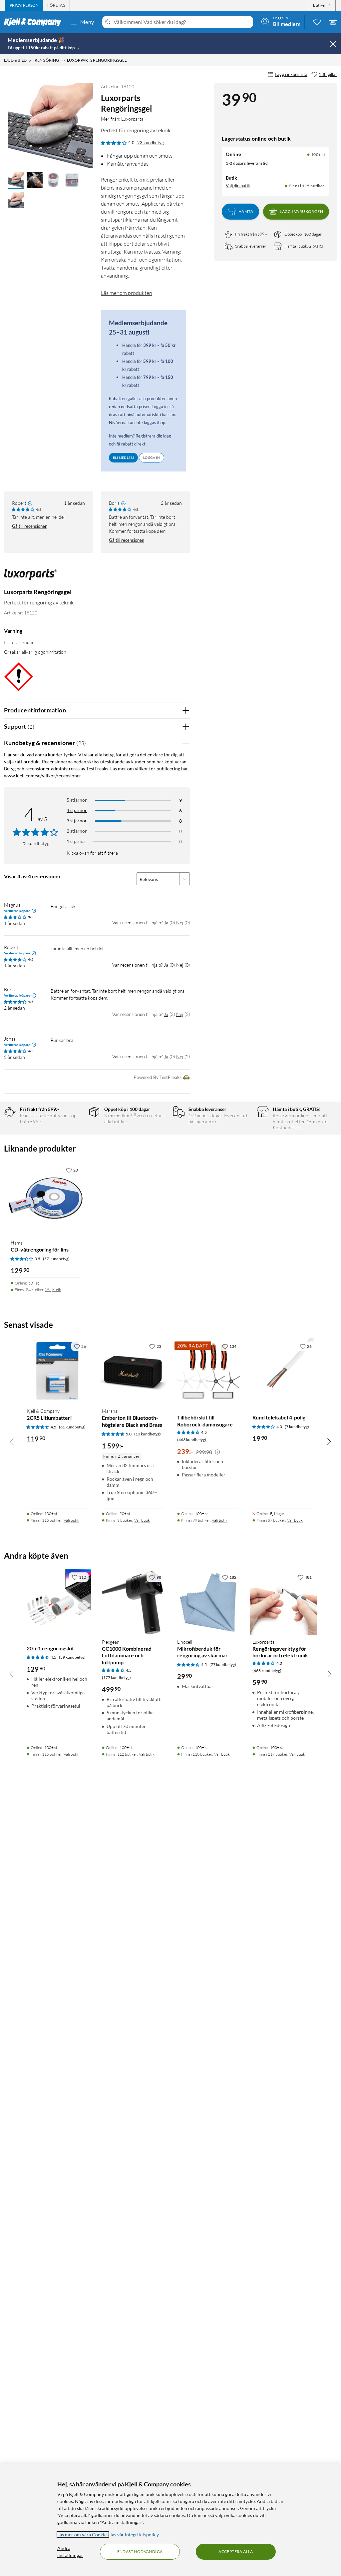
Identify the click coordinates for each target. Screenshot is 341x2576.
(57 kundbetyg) (56, 1259)
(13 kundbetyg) (148, 1434)
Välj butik (53, 1290)
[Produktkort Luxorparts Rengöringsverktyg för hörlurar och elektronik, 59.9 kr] (283, 1602)
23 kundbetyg (151, 143)
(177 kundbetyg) (116, 1678)
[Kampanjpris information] (217, 1452)
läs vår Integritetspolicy (135, 2535)
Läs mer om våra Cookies (83, 2535)
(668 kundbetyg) (267, 1671)
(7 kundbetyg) (297, 1427)
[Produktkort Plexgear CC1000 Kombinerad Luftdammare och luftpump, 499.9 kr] (133, 1602)
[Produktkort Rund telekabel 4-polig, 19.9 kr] (283, 1371)
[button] (16, 181)
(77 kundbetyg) (223, 1665)
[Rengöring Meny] (64, 60)
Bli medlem (123, 457)
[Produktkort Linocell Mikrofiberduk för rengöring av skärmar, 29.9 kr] (208, 1602)
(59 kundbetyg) (72, 1657)
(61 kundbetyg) (72, 1427)
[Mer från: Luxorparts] (31, 578)
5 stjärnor (77, 800)
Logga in (152, 457)
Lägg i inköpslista (291, 74)
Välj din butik (238, 186)
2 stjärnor (77, 831)
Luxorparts (132, 119)
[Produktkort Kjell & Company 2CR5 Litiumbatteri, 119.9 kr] (58, 1371)
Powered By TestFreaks (158, 1077)
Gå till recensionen (30, 526)
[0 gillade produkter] (317, 22)
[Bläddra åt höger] (329, 1441)
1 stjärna (76, 841)
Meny (87, 22)
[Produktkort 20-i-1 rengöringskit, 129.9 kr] (58, 1602)
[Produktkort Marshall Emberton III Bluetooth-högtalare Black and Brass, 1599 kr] (133, 1371)
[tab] (24, 5)
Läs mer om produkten (127, 293)
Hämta (246, 211)
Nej (180, 922)
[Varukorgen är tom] (333, 22)
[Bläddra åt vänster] (12, 1441)
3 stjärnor (77, 821)
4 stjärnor (77, 810)
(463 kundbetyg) (192, 1440)
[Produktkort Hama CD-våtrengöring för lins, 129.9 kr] (46, 1199)
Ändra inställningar (70, 2552)
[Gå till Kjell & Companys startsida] (35, 22)
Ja (166, 922)
